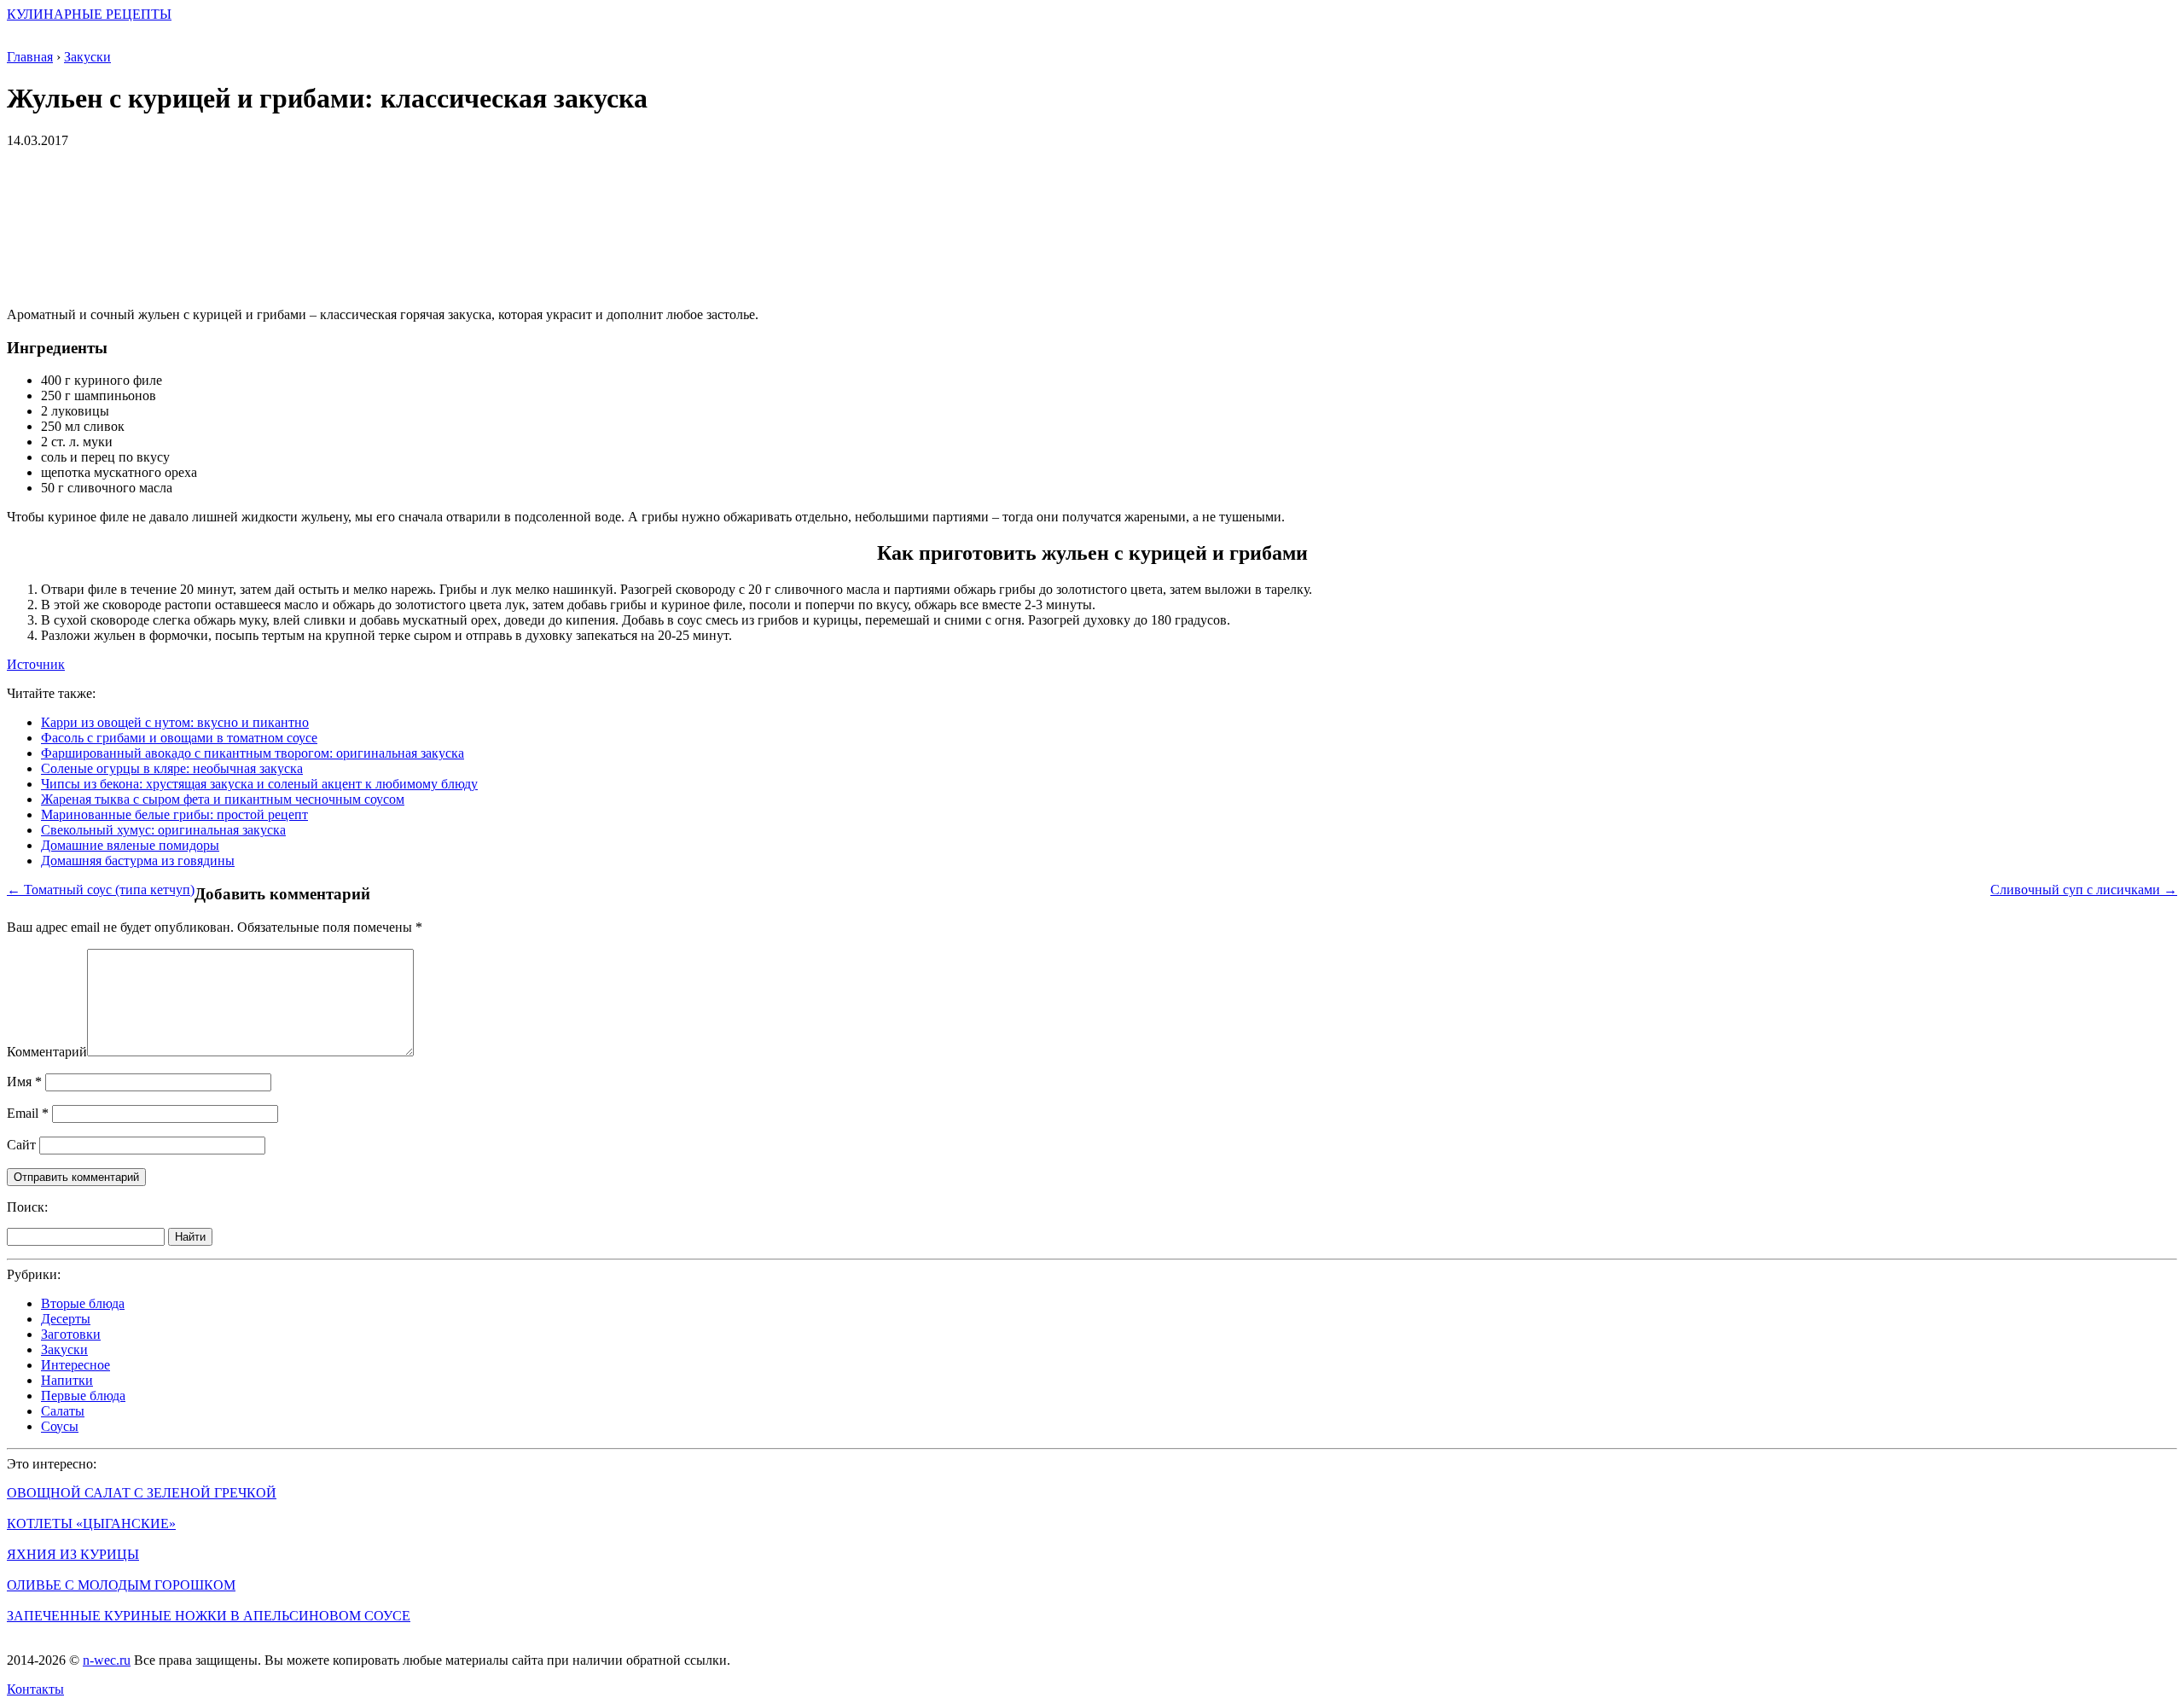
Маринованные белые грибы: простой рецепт (174, 814)
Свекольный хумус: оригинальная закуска (163, 830)
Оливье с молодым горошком (121, 1585)
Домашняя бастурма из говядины (138, 861)
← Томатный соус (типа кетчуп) (101, 890)
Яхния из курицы (73, 1554)
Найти (190, 1237)
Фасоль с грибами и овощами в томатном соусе (179, 738)
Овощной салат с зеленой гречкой (142, 1493)
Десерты (66, 1319)
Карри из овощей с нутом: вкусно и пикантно (175, 722)
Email (28, 1113)
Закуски (64, 1349)
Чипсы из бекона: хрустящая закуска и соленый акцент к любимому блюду (259, 784)
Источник (36, 664)
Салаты (63, 1411)
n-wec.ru (107, 1660)
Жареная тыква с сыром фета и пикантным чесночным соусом (223, 799)
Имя (24, 1082)
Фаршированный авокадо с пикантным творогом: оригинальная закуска (253, 753)
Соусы (60, 1426)
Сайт (21, 1145)
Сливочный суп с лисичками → (2084, 890)
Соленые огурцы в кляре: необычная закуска (172, 768)
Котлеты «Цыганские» (91, 1524)
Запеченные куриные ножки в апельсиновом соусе (209, 1616)
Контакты (35, 1689)
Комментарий (47, 1052)
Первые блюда (83, 1396)
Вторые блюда (83, 1303)
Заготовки (71, 1334)
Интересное (76, 1365)
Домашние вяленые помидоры (130, 845)
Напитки (67, 1380)
